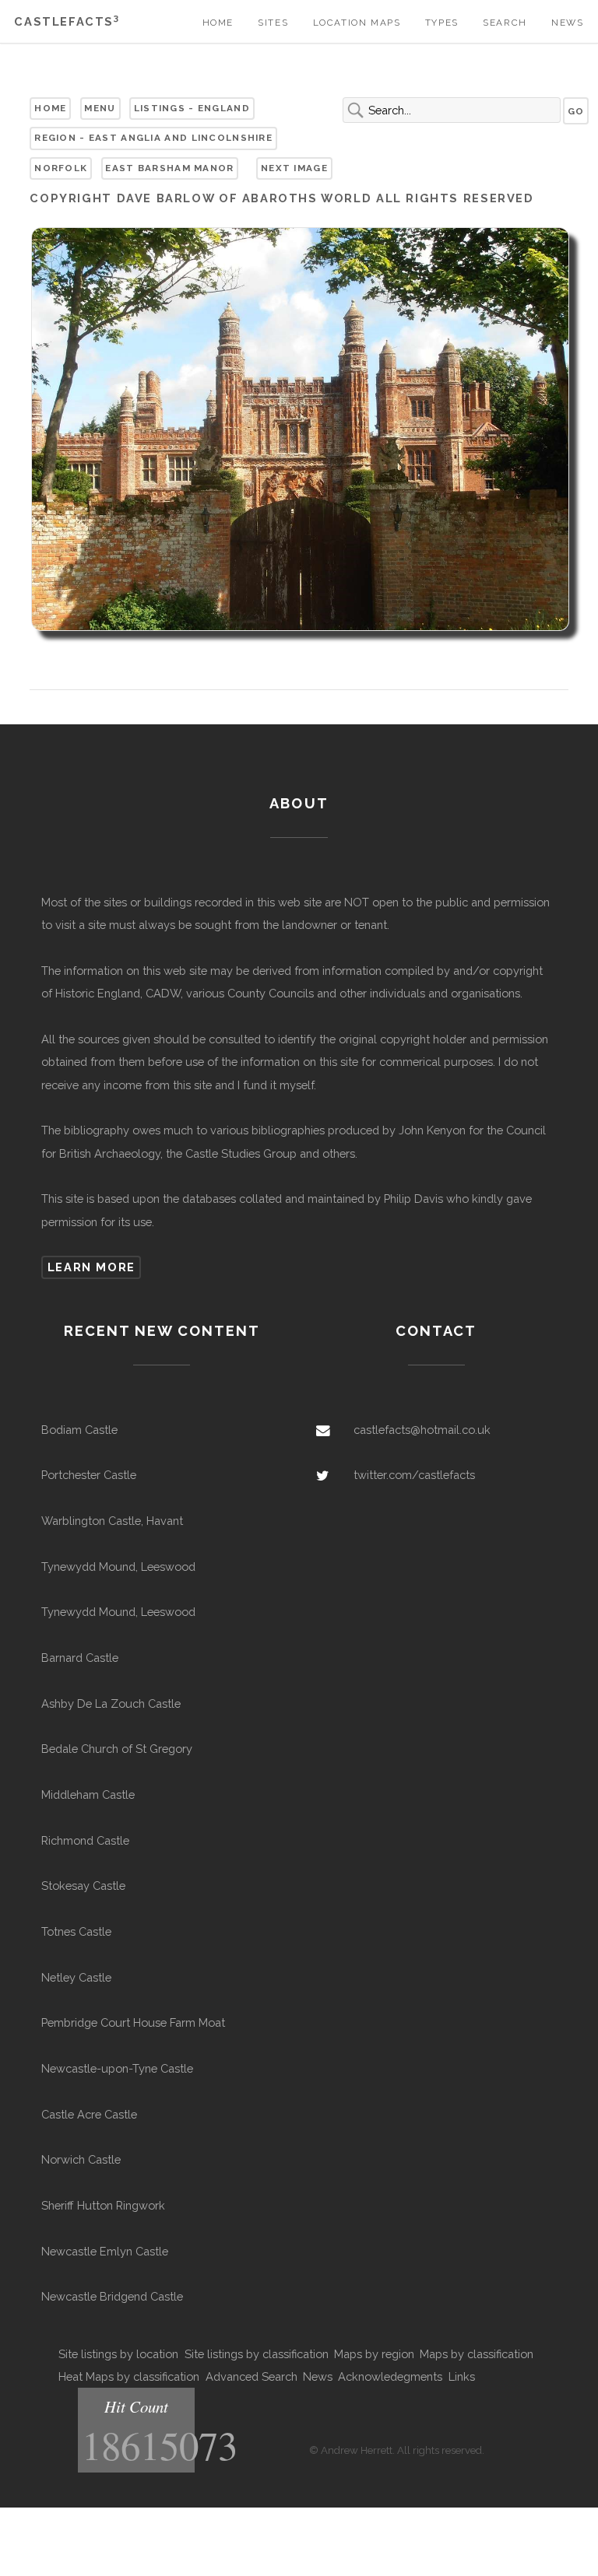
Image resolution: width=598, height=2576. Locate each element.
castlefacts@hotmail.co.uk (422, 1430)
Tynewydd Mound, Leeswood (118, 1567)
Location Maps (357, 23)
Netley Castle (76, 1977)
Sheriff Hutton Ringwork (103, 2205)
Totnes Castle (76, 1931)
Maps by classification (477, 2354)
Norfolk (61, 168)
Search (505, 23)
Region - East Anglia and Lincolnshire (153, 138)
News (567, 23)
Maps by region (374, 2354)
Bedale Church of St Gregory (117, 1749)
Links (462, 2376)
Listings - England (192, 108)
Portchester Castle (89, 1475)
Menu (100, 108)
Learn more (91, 1267)
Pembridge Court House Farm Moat (133, 2022)
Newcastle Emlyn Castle (105, 2251)
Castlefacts (67, 21)
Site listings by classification (257, 2354)
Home (218, 23)
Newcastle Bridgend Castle (112, 2296)
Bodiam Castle (79, 1430)
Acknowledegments (390, 2376)
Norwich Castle (81, 2159)
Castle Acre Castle (89, 2114)
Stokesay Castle (83, 1886)
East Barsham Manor (169, 168)
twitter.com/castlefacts (414, 1475)
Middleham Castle (88, 1794)
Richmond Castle (85, 1840)
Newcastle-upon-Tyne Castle (117, 2068)
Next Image (294, 168)
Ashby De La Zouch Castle (111, 1703)
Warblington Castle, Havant (112, 1521)
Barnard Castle (80, 1658)
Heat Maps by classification (129, 2376)
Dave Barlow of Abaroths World (244, 198)
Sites (273, 23)
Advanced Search (252, 2376)
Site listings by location (118, 2354)
